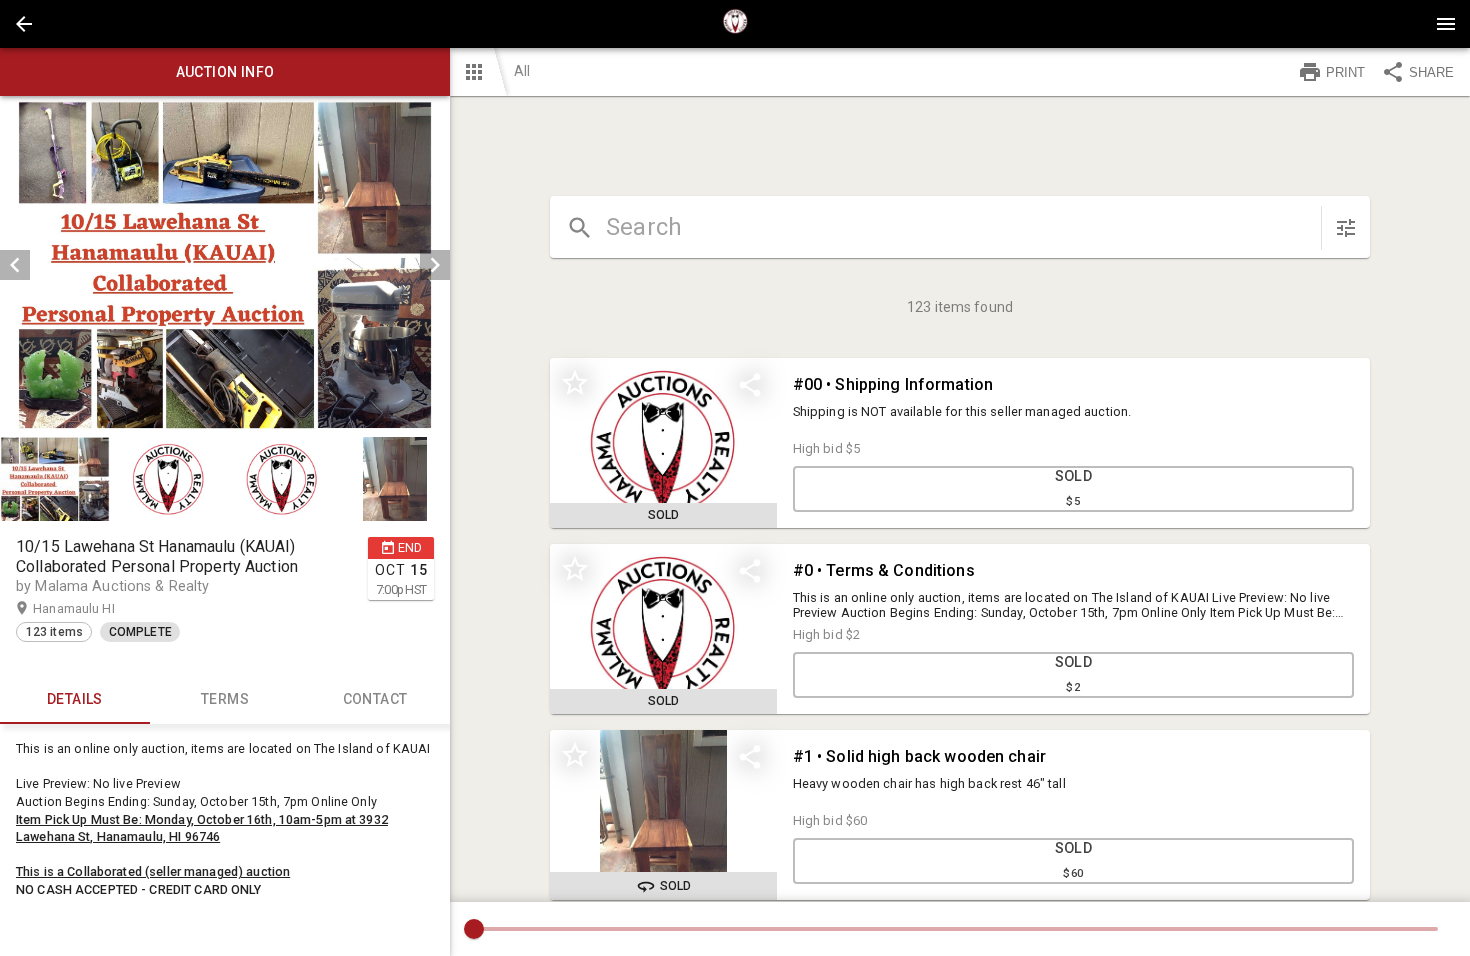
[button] (24, 24)
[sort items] (1346, 228)
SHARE (1431, 72)
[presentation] (735, 24)
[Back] (24, 24)
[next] (435, 265)
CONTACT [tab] (375, 699)
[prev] (15, 265)
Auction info (225, 72)
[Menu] (1446, 24)
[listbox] (225, 265)
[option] (225, 265)
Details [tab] (75, 699)
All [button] (522, 71)
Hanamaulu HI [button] (93, 608)
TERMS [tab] (225, 699)
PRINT (1345, 72)
